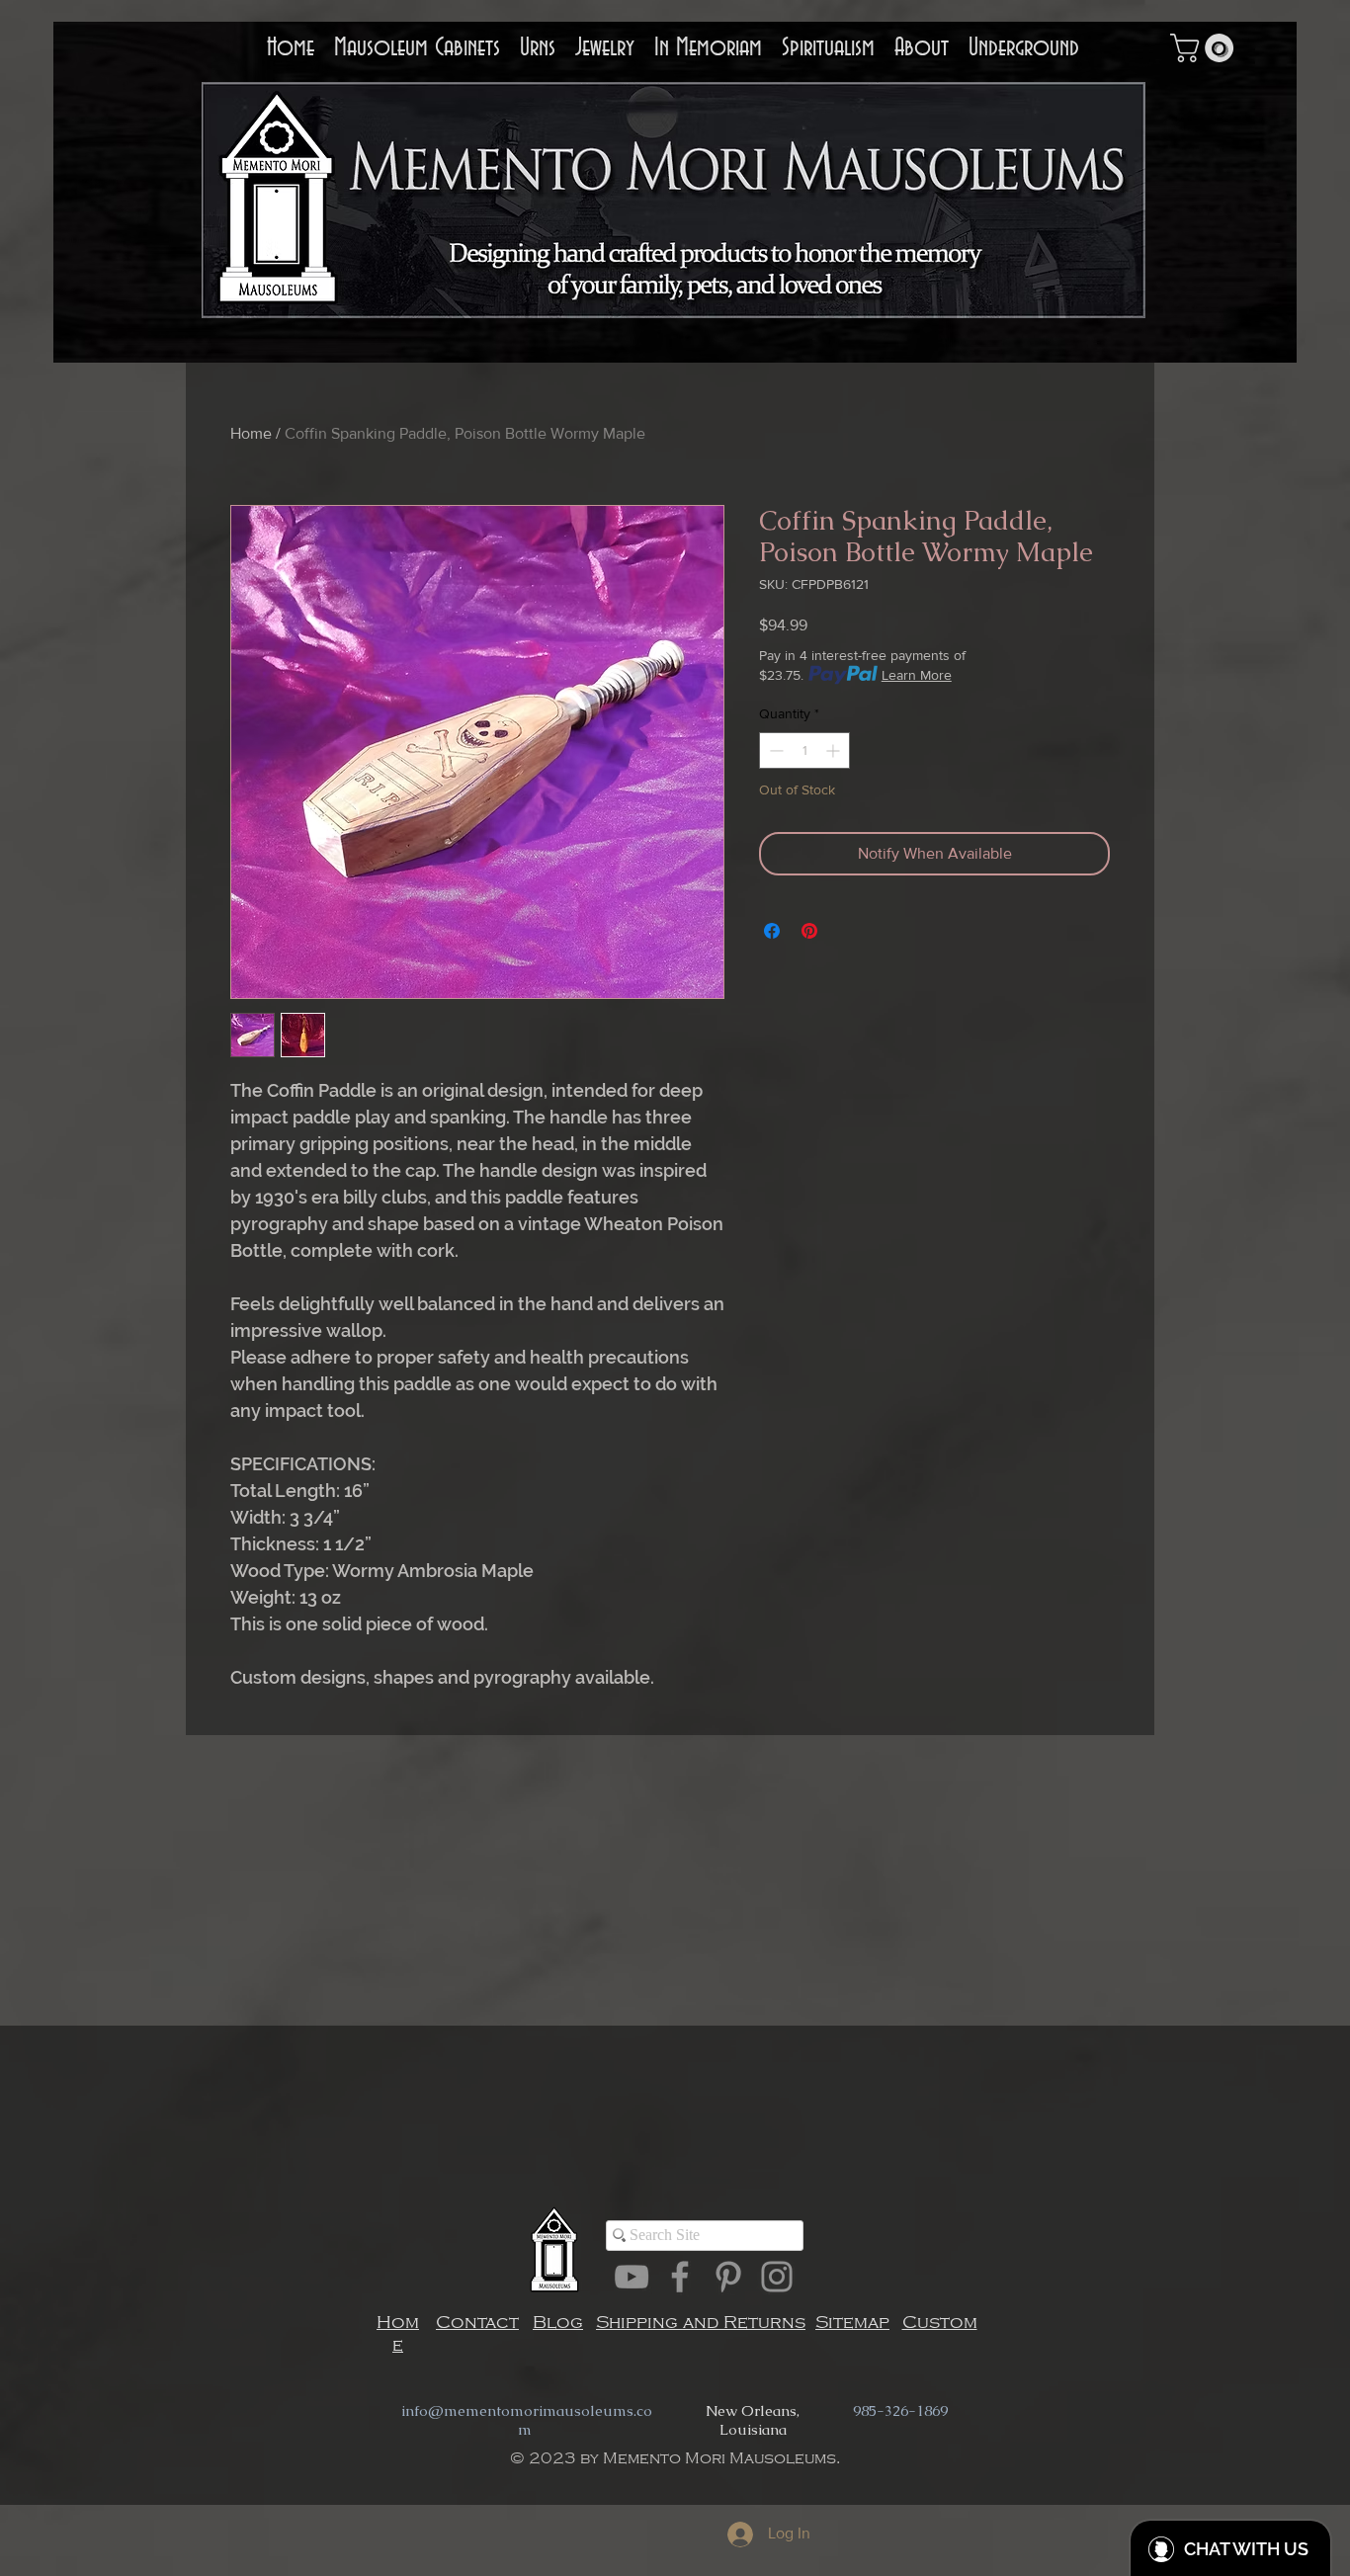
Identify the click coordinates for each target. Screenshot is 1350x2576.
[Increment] (835, 750)
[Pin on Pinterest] (809, 931)
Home (251, 433)
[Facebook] (680, 2277)
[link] (1205, 48)
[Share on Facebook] (772, 931)
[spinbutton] (804, 750)
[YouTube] (632, 2277)
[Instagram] (777, 2277)
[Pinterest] (728, 2277)
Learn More (917, 675)
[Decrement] (774, 750)
